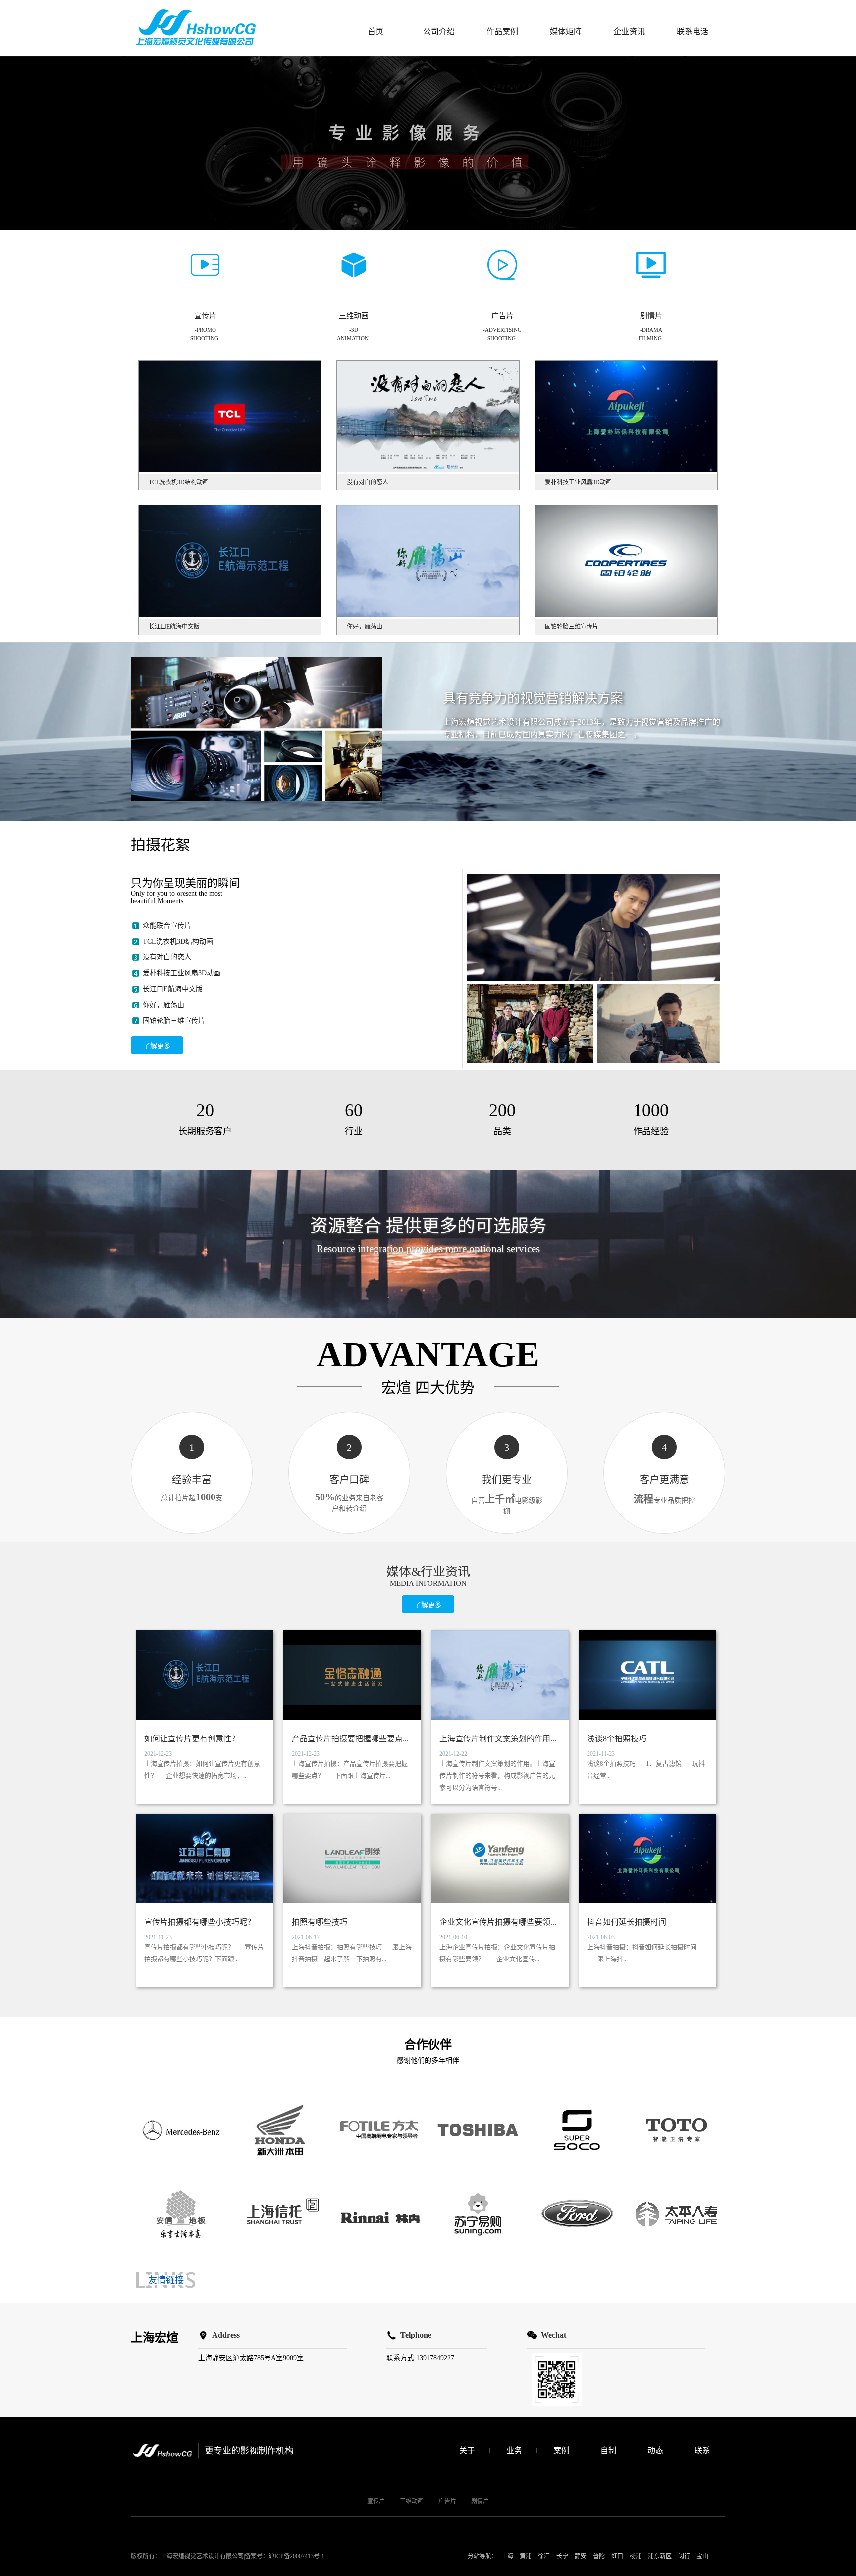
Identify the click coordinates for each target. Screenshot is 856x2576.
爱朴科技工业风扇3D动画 (182, 973)
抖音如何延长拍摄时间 (627, 1922)
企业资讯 (629, 31)
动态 (655, 2450)
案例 (561, 2450)
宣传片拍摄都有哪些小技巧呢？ (200, 1922)
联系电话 (693, 31)
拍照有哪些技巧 (320, 1922)
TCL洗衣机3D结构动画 (178, 941)
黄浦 (526, 2556)
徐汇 (544, 2556)
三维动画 (412, 2501)
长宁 (562, 2556)
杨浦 (636, 2556)
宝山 (702, 2556)
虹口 (617, 2556)
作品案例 (502, 31)
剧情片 (480, 2501)
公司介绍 (439, 31)
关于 (467, 2450)
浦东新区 (660, 2556)
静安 (581, 2556)
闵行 (684, 2556)
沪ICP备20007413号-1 (296, 2556)
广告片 (447, 2501)
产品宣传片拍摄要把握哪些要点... (350, 1739)
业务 (514, 2450)
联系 (702, 2450)
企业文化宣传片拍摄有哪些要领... (498, 1922)
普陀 (599, 2556)
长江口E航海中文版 (173, 989)
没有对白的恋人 (167, 957)
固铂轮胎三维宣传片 (174, 1021)
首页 (375, 31)
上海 (507, 2556)
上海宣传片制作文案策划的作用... (498, 1739)
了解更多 (157, 1046)
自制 (608, 2450)
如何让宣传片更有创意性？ (192, 1739)
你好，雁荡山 (163, 1005)
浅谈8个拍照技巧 (617, 1739)
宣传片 (376, 2501)
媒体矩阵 (566, 31)
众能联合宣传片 (167, 925)
